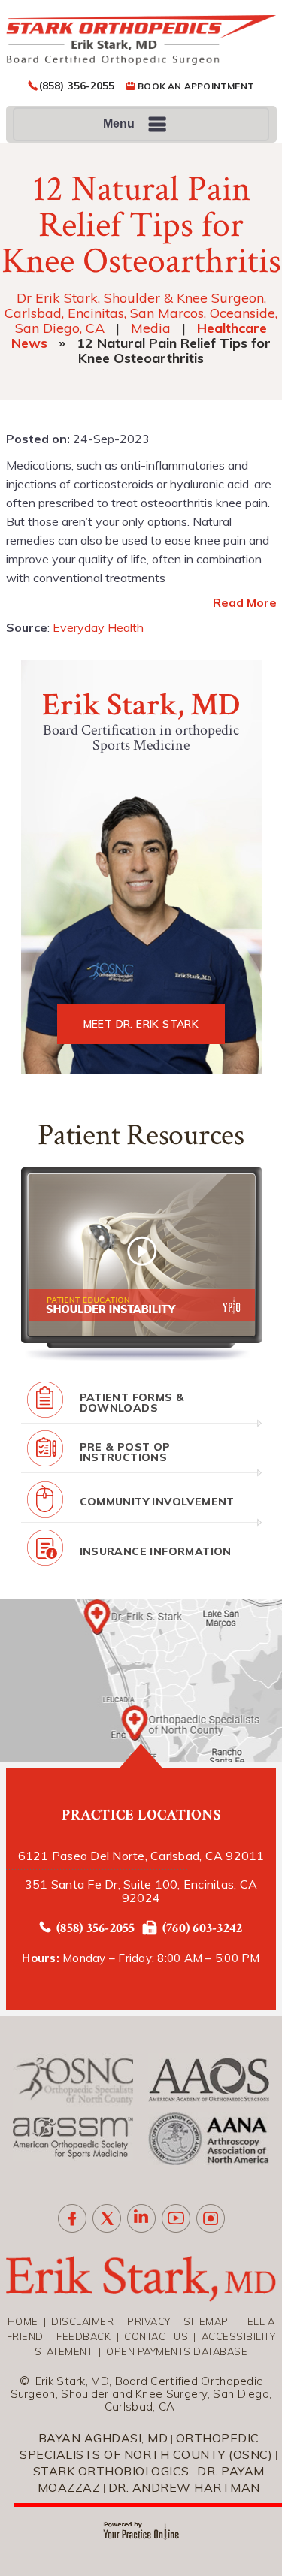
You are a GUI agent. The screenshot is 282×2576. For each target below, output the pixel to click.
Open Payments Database (177, 2351)
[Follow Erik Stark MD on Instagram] (211, 2218)
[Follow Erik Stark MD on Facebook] (72, 2218)
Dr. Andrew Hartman (184, 2487)
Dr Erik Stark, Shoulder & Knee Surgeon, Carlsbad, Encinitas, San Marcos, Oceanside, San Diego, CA (141, 313)
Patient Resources (141, 1135)
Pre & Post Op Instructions (125, 1452)
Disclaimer (82, 2321)
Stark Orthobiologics (111, 2471)
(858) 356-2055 (77, 86)
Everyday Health (98, 627)
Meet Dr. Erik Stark (141, 1024)
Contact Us (156, 2336)
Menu (119, 124)
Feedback (83, 2336)
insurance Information (156, 1551)
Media (151, 328)
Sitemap (206, 2321)
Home (23, 2321)
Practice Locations (141, 1815)
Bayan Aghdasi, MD (103, 2438)
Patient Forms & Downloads (132, 1403)
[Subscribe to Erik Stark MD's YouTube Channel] (176, 2218)
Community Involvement (157, 1502)
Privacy (149, 2321)
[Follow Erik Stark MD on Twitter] (107, 2218)
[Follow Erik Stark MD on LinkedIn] (141, 2218)
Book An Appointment (196, 86)
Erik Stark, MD (141, 705)
